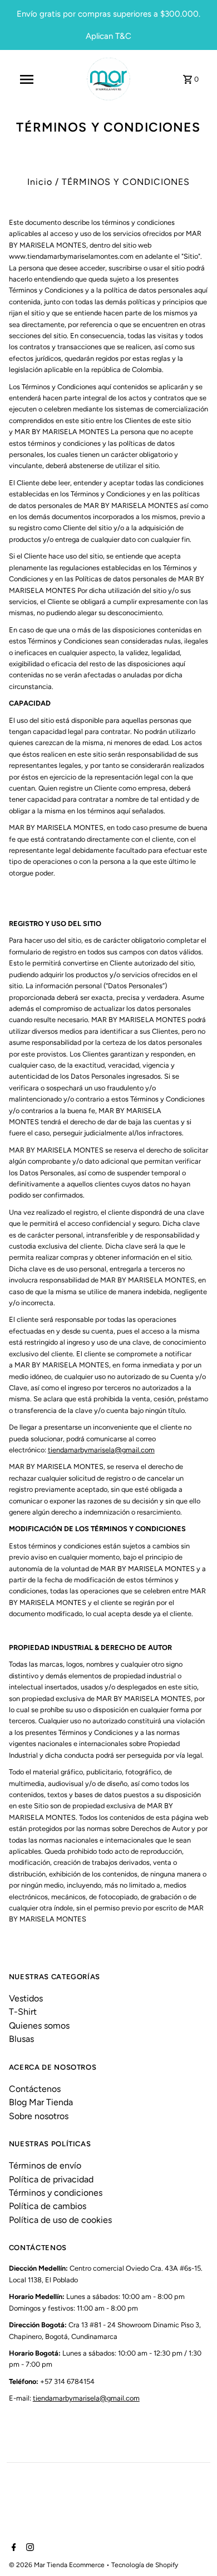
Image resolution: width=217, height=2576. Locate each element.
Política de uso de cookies (60, 2220)
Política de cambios (48, 2206)
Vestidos (26, 1998)
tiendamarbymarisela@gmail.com (101, 1450)
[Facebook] (13, 2548)
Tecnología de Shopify (145, 2565)
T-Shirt (23, 2012)
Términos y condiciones (56, 2193)
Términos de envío (45, 2165)
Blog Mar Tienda (41, 2102)
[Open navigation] (27, 79)
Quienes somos (39, 2026)
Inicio (40, 182)
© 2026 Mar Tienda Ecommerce (58, 2565)
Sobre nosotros (39, 2116)
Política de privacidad (51, 2179)
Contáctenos (35, 2089)
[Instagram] (29, 2548)
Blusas (21, 2039)
